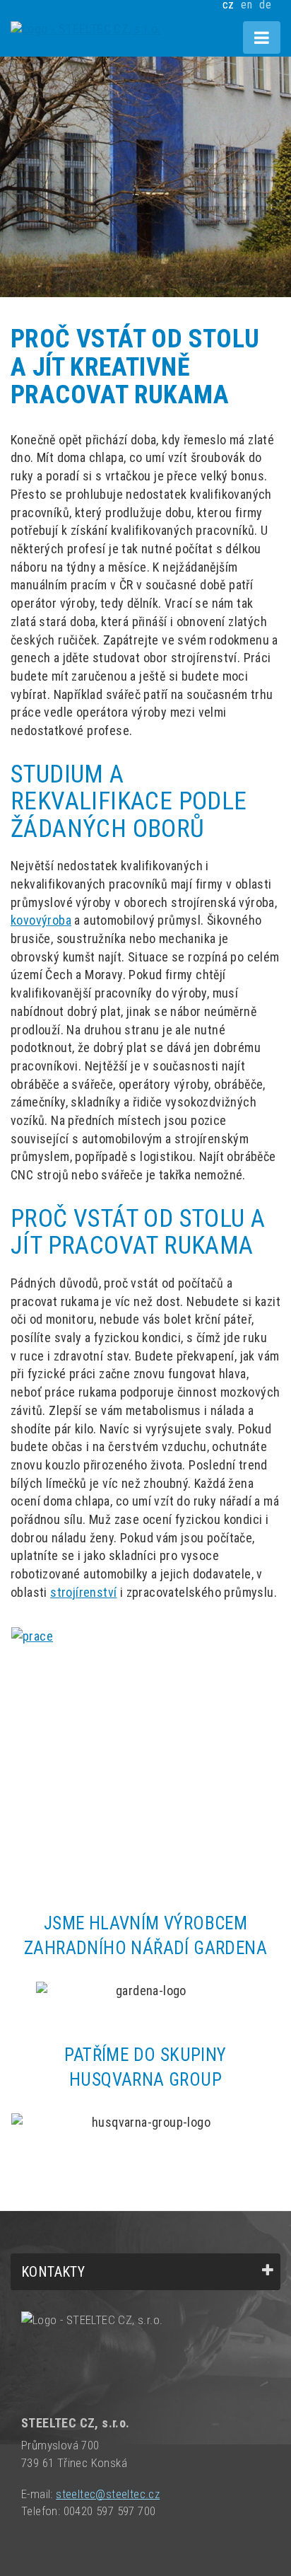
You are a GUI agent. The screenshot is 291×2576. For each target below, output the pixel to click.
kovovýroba (41, 920)
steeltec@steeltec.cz (108, 2494)
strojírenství (83, 1592)
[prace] (145, 1728)
